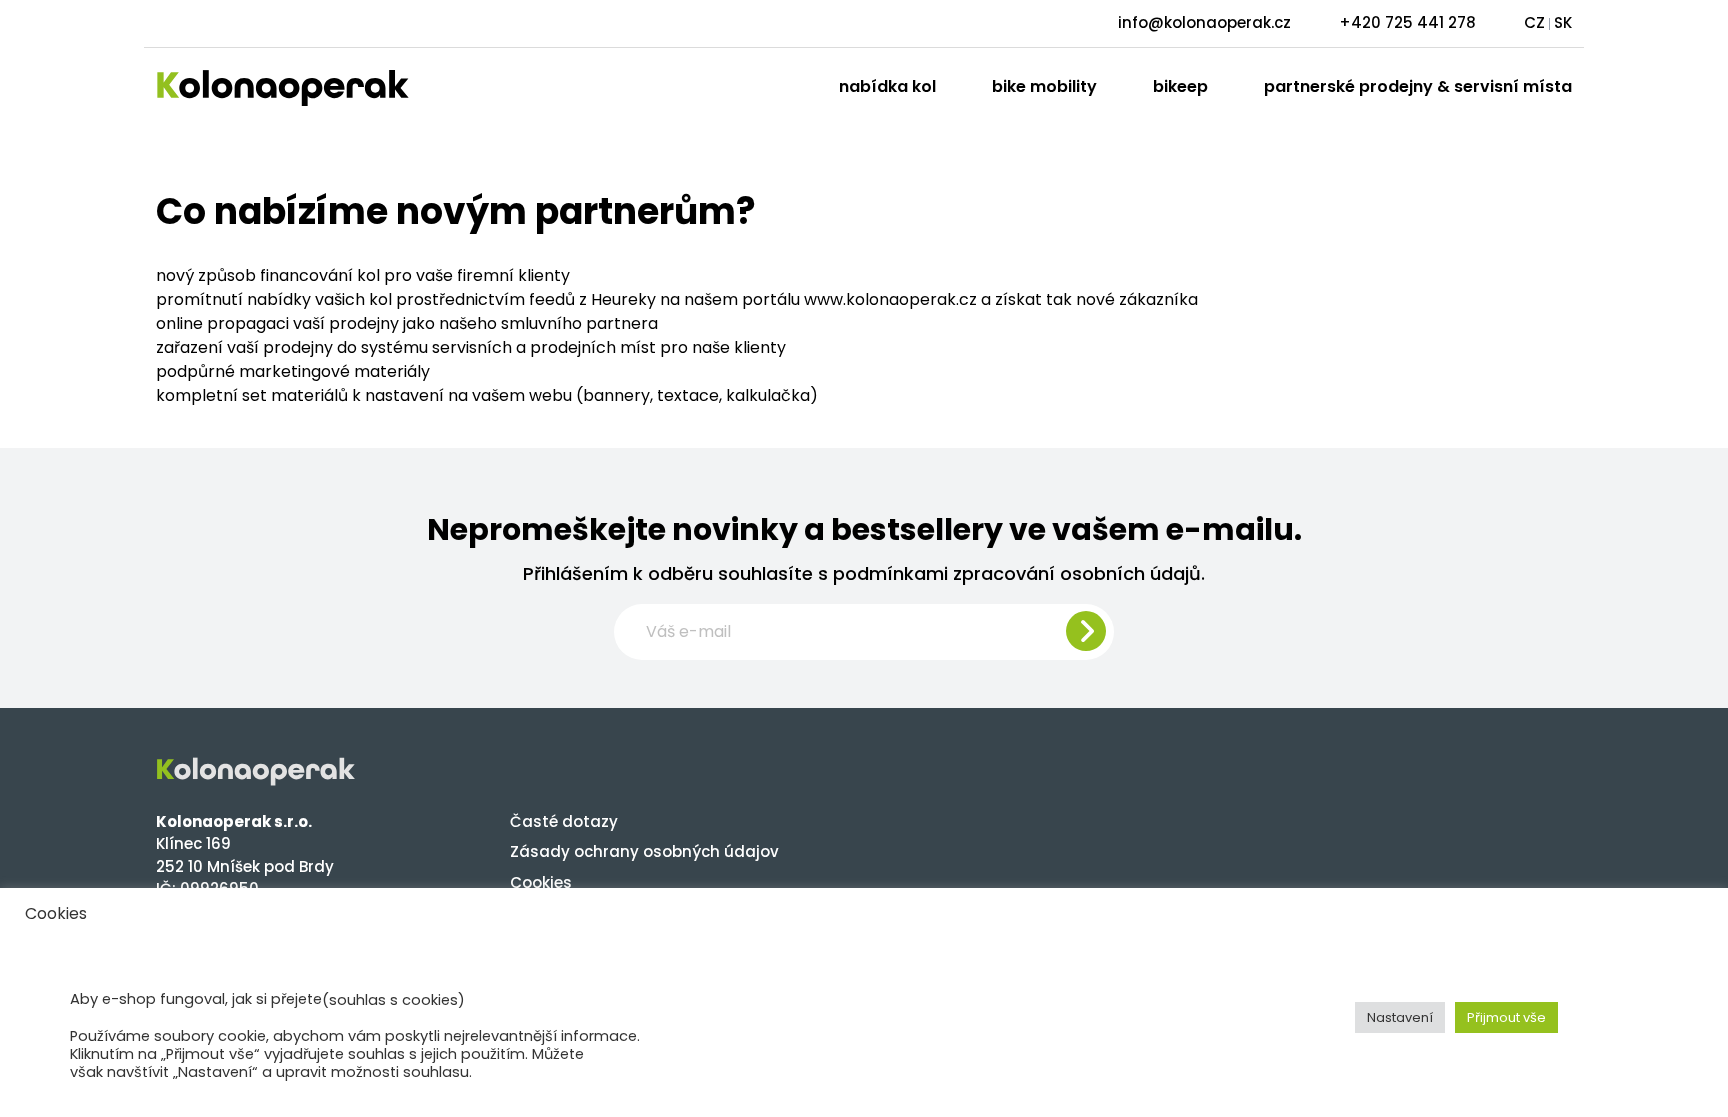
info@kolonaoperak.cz (1204, 22)
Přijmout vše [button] (1506, 1017)
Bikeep (1180, 86)
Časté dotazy (564, 821)
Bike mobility (1044, 86)
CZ (1534, 22)
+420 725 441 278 (1407, 22)
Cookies (541, 882)
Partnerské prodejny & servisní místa (1418, 86)
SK (1563, 22)
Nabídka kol (887, 86)
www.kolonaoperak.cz (890, 299)
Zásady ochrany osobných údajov (644, 851)
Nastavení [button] (1400, 1017)
